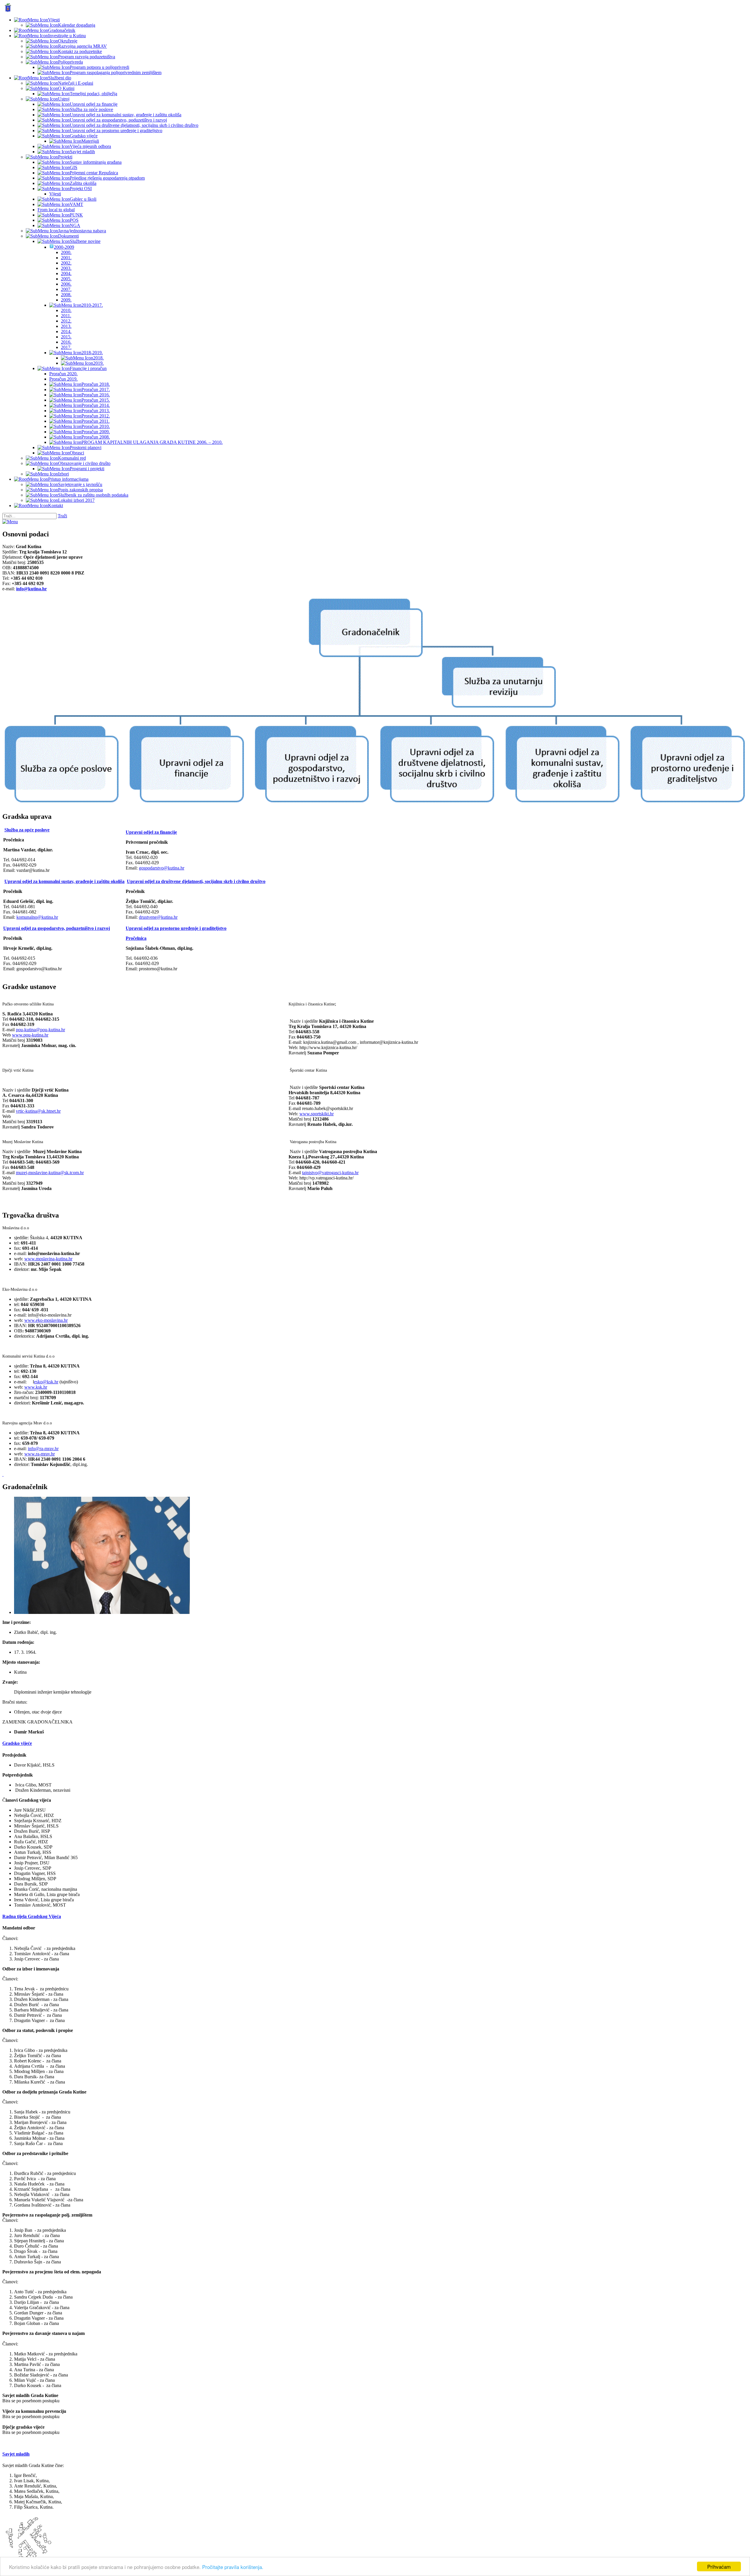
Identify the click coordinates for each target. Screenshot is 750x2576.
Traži (62, 516)
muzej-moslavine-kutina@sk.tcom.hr (50, 1173)
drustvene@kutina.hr (158, 917)
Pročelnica (136, 938)
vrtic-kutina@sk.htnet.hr (38, 1111)
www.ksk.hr (36, 1387)
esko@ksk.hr (46, 1382)
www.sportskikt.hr (317, 1114)
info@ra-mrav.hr (43, 1449)
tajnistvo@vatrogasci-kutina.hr (330, 1173)
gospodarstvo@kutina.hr (162, 868)
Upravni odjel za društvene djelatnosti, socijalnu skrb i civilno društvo (196, 881)
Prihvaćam (719, 2566)
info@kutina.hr (31, 589)
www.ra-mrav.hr (40, 1454)
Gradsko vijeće (17, 1743)
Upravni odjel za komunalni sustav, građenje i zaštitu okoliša (64, 881)
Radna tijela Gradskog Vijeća (32, 1916)
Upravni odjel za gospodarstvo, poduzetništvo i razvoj (57, 928)
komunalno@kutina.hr (37, 917)
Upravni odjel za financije (151, 832)
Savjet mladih (16, 2454)
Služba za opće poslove (27, 830)
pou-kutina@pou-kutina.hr (40, 1030)
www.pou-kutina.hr (30, 1035)
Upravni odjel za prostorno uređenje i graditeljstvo (176, 928)
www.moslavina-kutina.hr (48, 1259)
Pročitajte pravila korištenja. (233, 2567)
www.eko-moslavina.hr (46, 1320)
